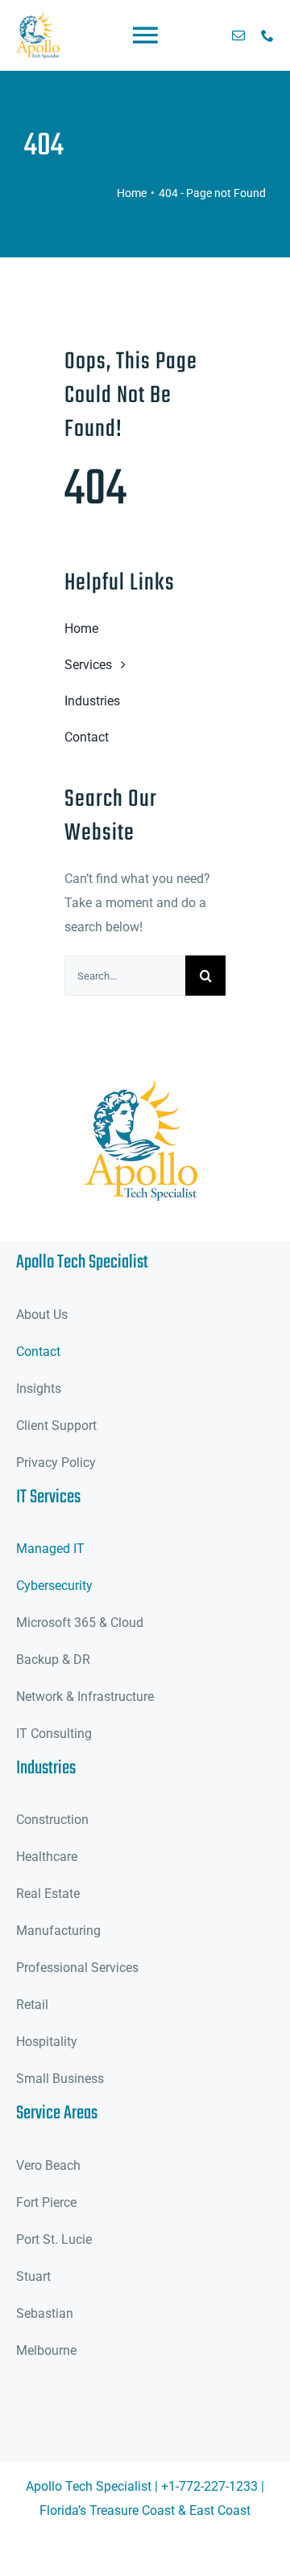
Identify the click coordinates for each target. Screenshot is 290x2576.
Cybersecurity (54, 1586)
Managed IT (50, 1549)
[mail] (238, 35)
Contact (38, 1352)
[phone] (267, 35)
